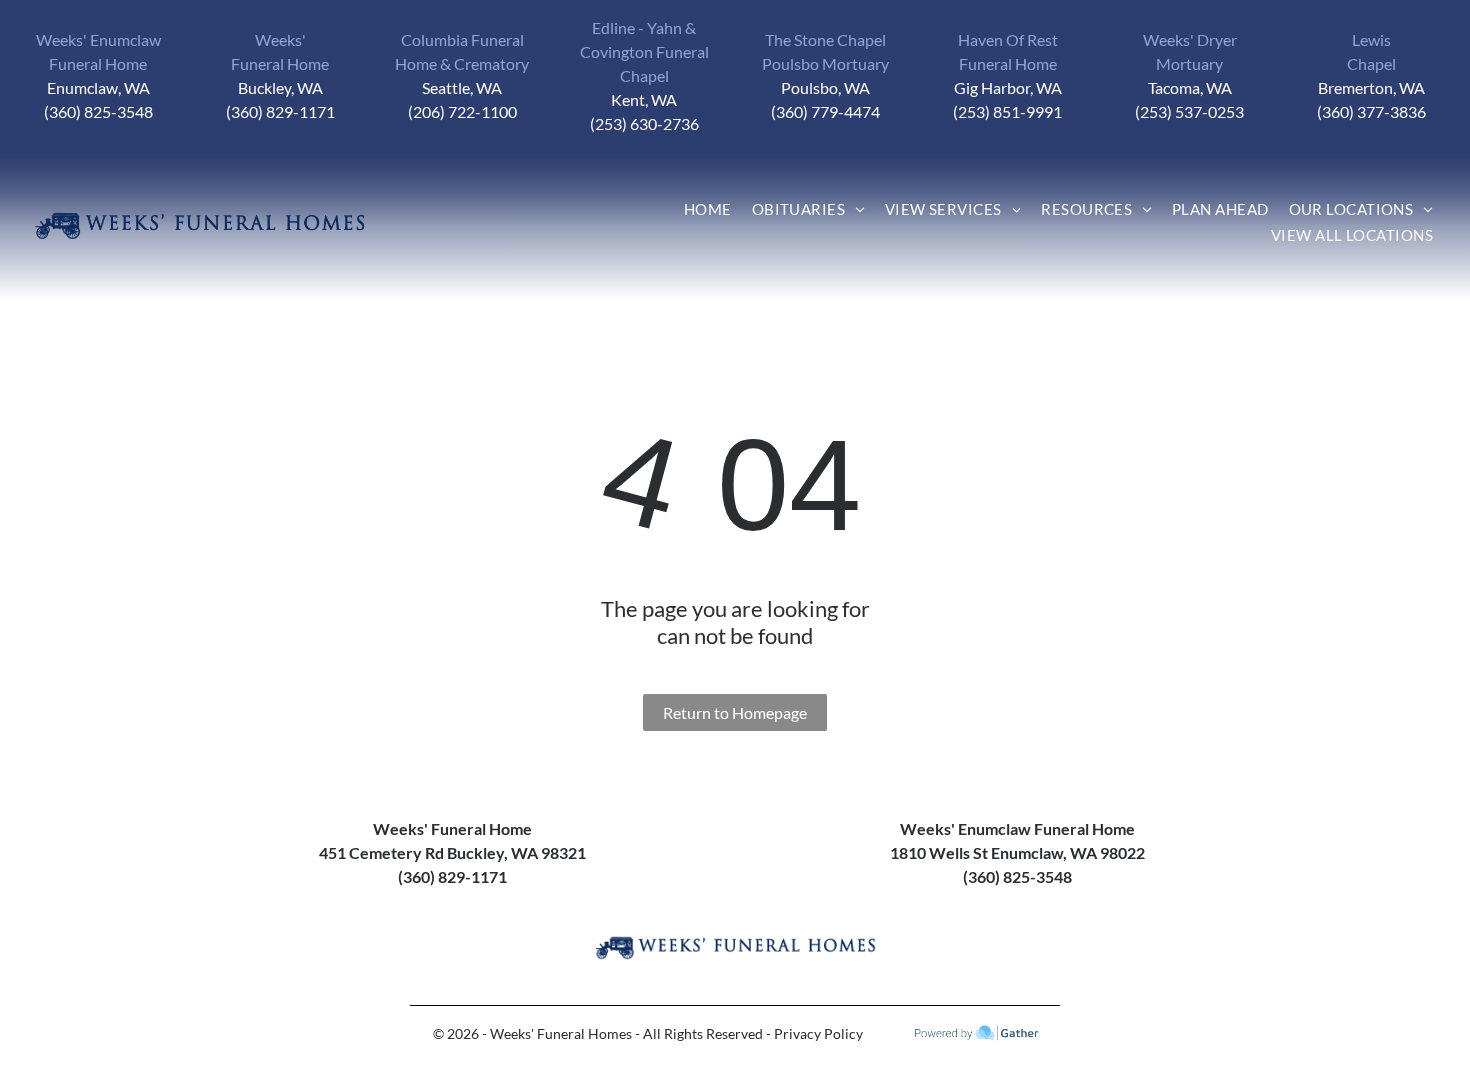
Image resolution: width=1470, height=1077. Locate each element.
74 (871, 111)
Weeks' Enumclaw (98, 39)
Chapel (1371, 63)
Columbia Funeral (462, 39)
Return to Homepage (735, 712)
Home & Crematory (462, 63)
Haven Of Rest (1008, 39)
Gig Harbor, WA (1008, 87)
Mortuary (1189, 63)
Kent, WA (644, 99)
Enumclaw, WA (98, 87)
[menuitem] (708, 213)
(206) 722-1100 (462, 111)
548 (139, 111)
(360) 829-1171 (280, 111)
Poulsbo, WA (825, 87)
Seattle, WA (462, 87)
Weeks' (280, 39)
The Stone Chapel (825, 39)
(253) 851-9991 (1007, 111)
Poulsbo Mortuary (825, 63)
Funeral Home (98, 63)
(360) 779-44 (816, 111)
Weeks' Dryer (1190, 39)
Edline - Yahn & (644, 27)
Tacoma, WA (1190, 87)
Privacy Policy (818, 1033)
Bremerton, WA (1371, 87)
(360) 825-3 (85, 111)
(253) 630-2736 (644, 123)
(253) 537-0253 (1189, 111)
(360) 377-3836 (1371, 111)
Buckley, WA (280, 87)
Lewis (1371, 39)
